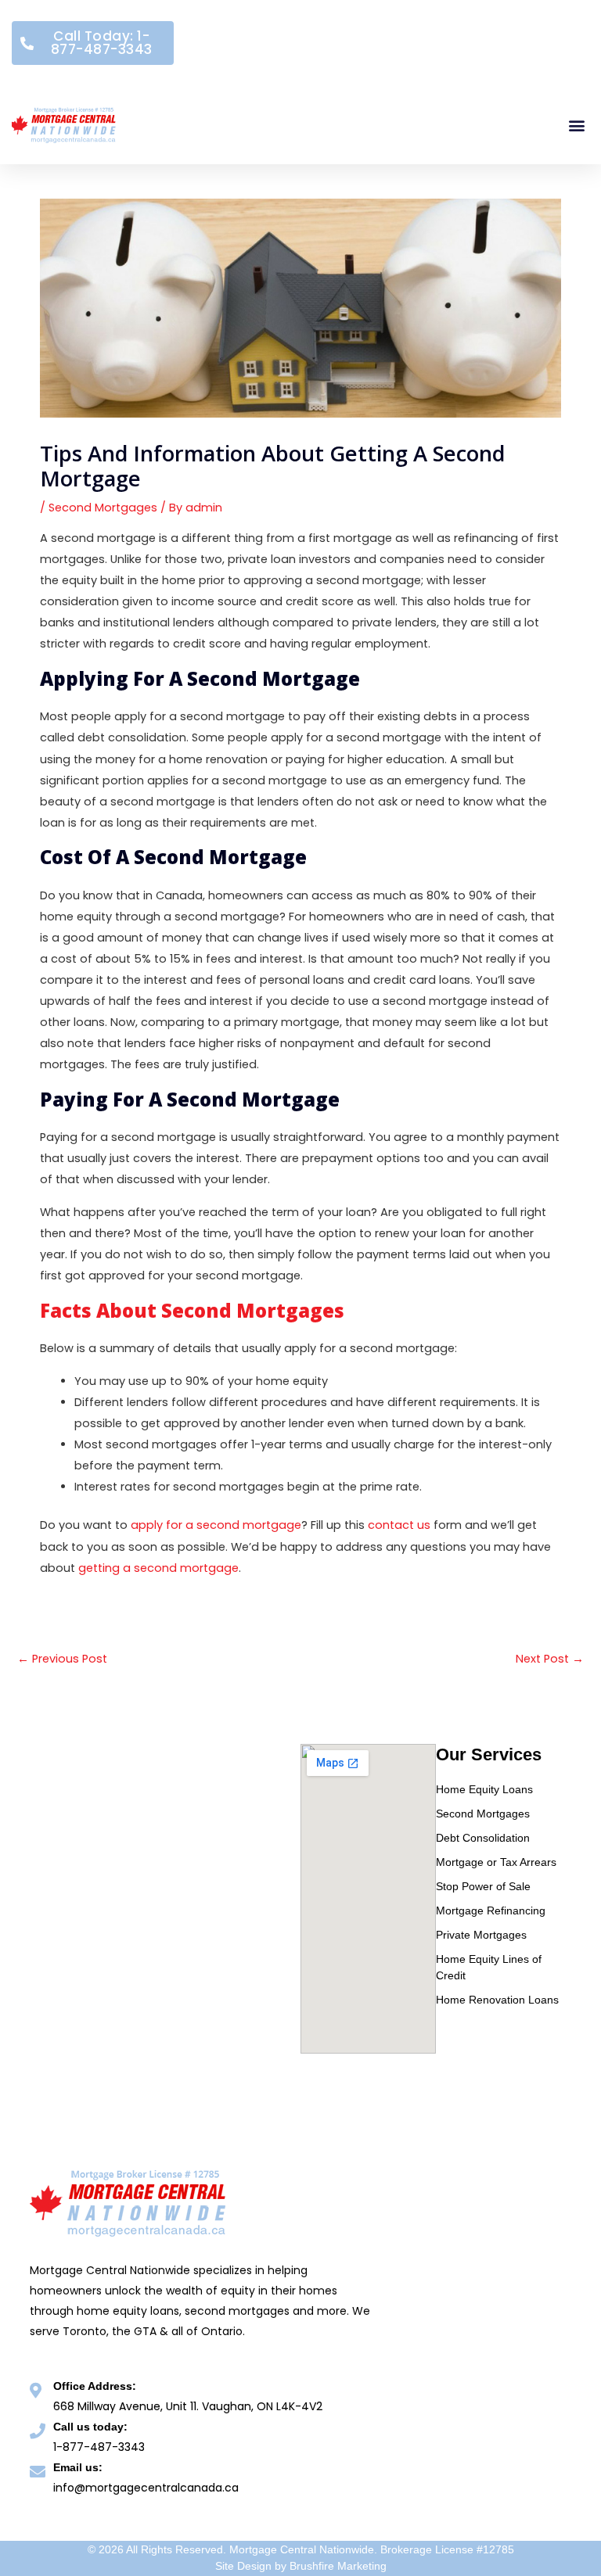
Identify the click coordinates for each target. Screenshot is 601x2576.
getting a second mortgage (158, 1568)
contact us (399, 1525)
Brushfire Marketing (338, 2566)
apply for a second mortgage (216, 1525)
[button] (576, 126)
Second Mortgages (103, 508)
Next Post (550, 1659)
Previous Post (62, 1659)
